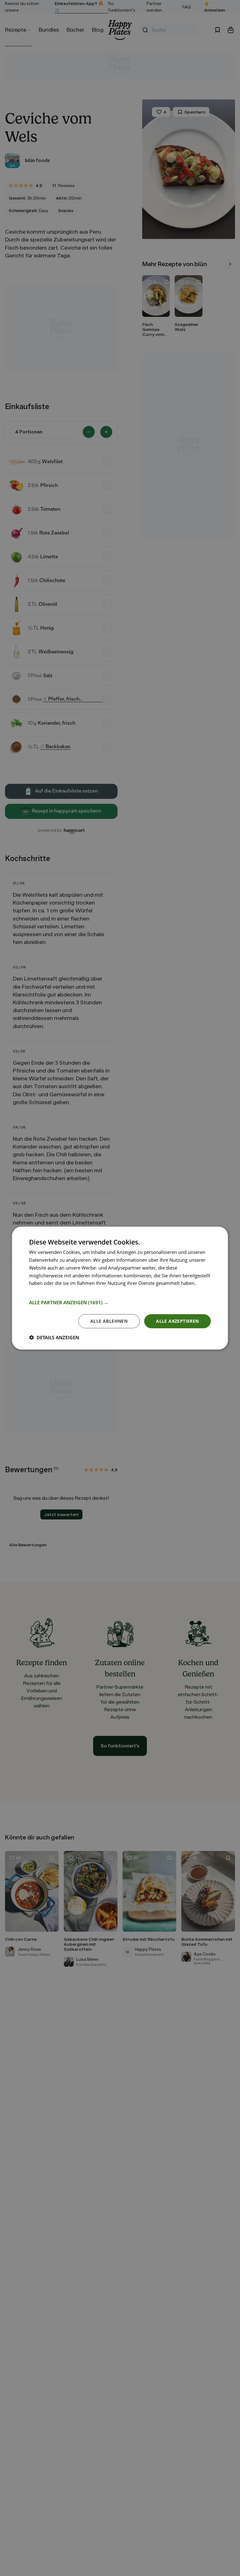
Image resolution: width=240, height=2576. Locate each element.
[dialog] (120, 1288)
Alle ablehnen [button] (109, 1321)
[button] (120, 1302)
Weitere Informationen (53, 1291)
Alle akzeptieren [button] (177, 1321)
